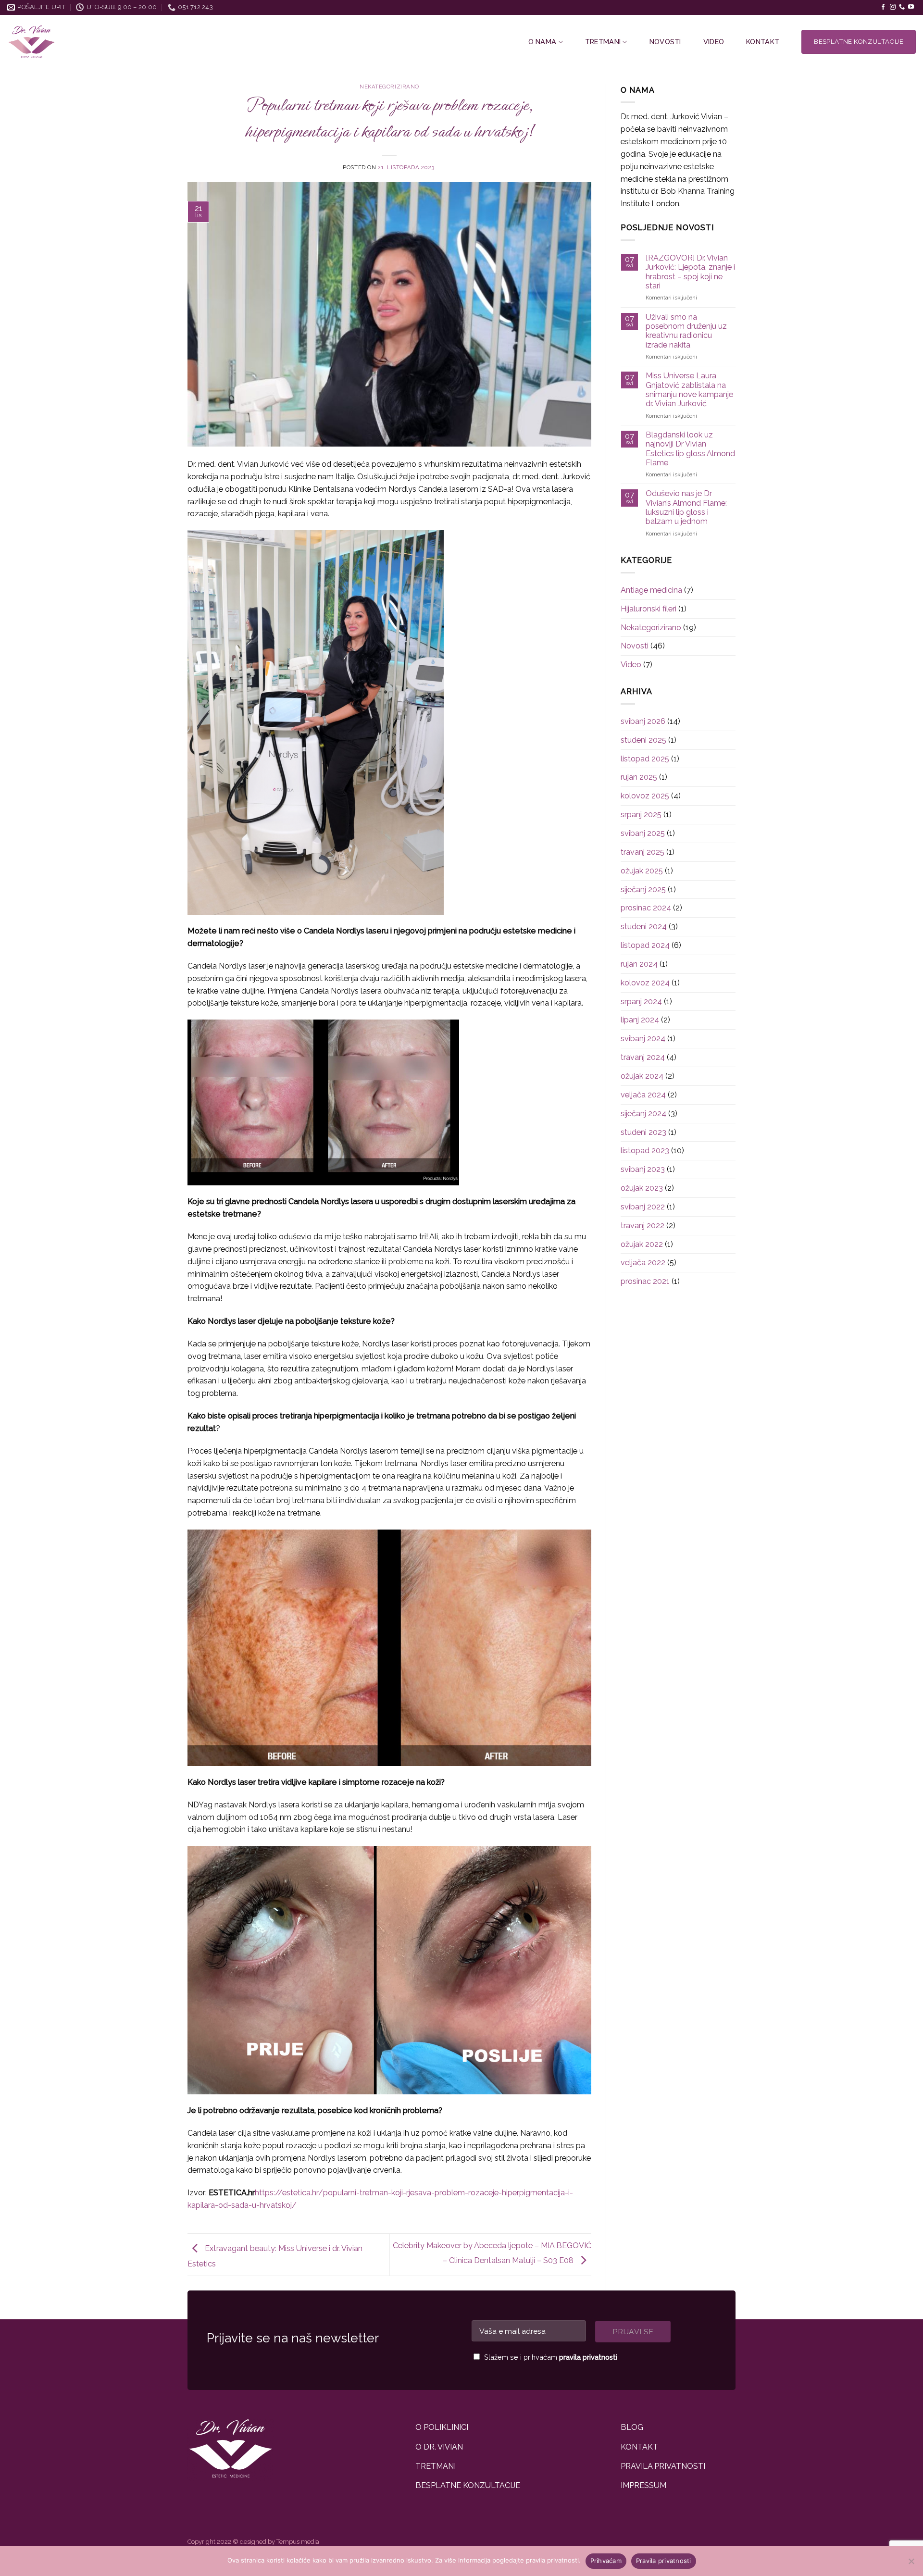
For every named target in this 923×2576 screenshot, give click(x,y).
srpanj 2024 (641, 1002)
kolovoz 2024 (645, 983)
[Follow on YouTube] (911, 7)
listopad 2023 (645, 1151)
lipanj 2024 (640, 1020)
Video (631, 665)
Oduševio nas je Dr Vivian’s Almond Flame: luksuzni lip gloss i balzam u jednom (686, 507)
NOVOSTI (665, 42)
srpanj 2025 (641, 815)
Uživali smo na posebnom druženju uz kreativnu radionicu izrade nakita (686, 331)
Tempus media (298, 2542)
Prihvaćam (606, 2561)
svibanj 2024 (643, 1039)
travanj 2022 (642, 1226)
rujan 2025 (639, 777)
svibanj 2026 (643, 721)
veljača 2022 (643, 1263)
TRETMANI (603, 42)
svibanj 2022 (643, 1207)
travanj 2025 (642, 852)
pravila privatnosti (588, 2357)
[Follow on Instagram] (893, 7)
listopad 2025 (645, 759)
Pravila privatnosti (664, 2561)
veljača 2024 (643, 1095)
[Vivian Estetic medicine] (93, 42)
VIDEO (714, 42)
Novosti (635, 646)
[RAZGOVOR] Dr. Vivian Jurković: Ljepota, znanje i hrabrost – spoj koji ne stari (690, 272)
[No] (911, 2564)
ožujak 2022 (642, 1244)
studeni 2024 (644, 927)
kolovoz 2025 (645, 796)
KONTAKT (763, 42)
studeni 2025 (643, 740)
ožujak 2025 (642, 871)
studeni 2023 (643, 1132)
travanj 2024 (643, 1057)
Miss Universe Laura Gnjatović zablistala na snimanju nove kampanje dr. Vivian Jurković (689, 390)
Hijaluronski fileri (649, 609)
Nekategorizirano (389, 87)
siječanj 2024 (643, 1114)
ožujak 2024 (642, 1076)
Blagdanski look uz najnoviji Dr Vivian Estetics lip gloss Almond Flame (690, 449)
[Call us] (902, 7)
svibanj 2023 (643, 1169)
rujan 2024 (639, 964)
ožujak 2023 (642, 1188)
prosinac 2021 (645, 1281)
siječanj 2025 (643, 890)
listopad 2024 (645, 945)
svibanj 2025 (643, 833)
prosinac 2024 (646, 908)
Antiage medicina (651, 590)
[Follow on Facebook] (883, 7)
